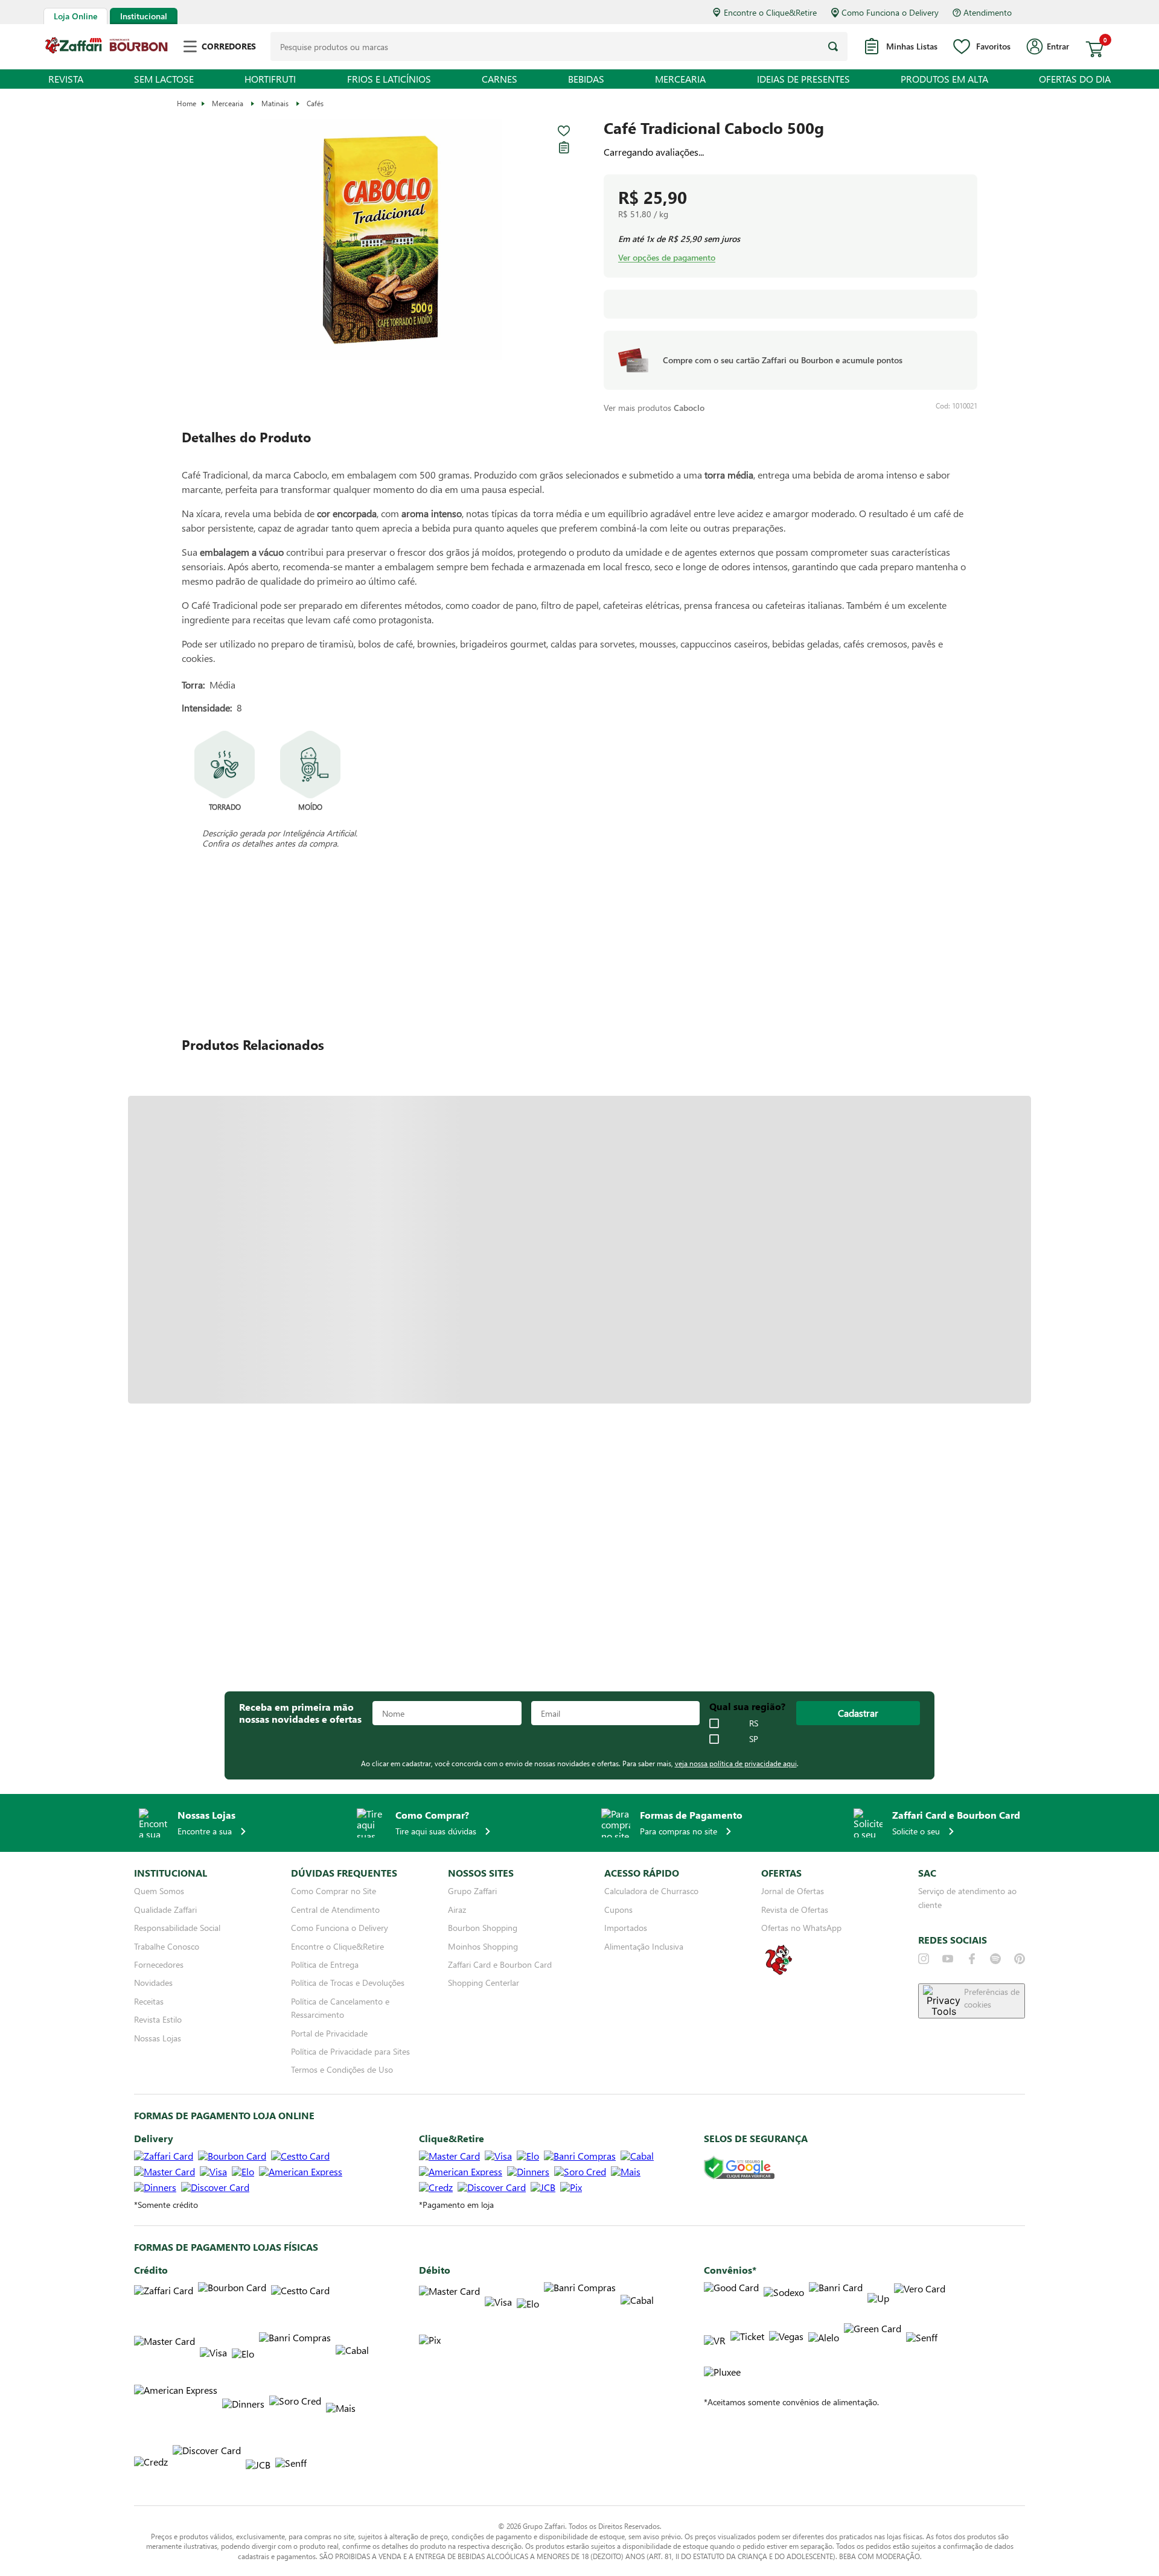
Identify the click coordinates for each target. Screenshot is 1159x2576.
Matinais (275, 103)
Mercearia (228, 103)
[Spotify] (995, 1959)
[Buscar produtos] (833, 46)
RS (754, 1723)
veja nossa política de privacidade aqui (736, 1763)
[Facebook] (972, 1959)
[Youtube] (948, 1959)
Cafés (315, 103)
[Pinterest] (1020, 1959)
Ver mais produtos (654, 408)
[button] (381, 240)
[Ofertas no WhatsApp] (779, 1973)
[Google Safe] (739, 2168)
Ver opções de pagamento (667, 258)
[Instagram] (924, 1959)
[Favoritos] (564, 131)
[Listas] (564, 147)
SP (754, 1739)
